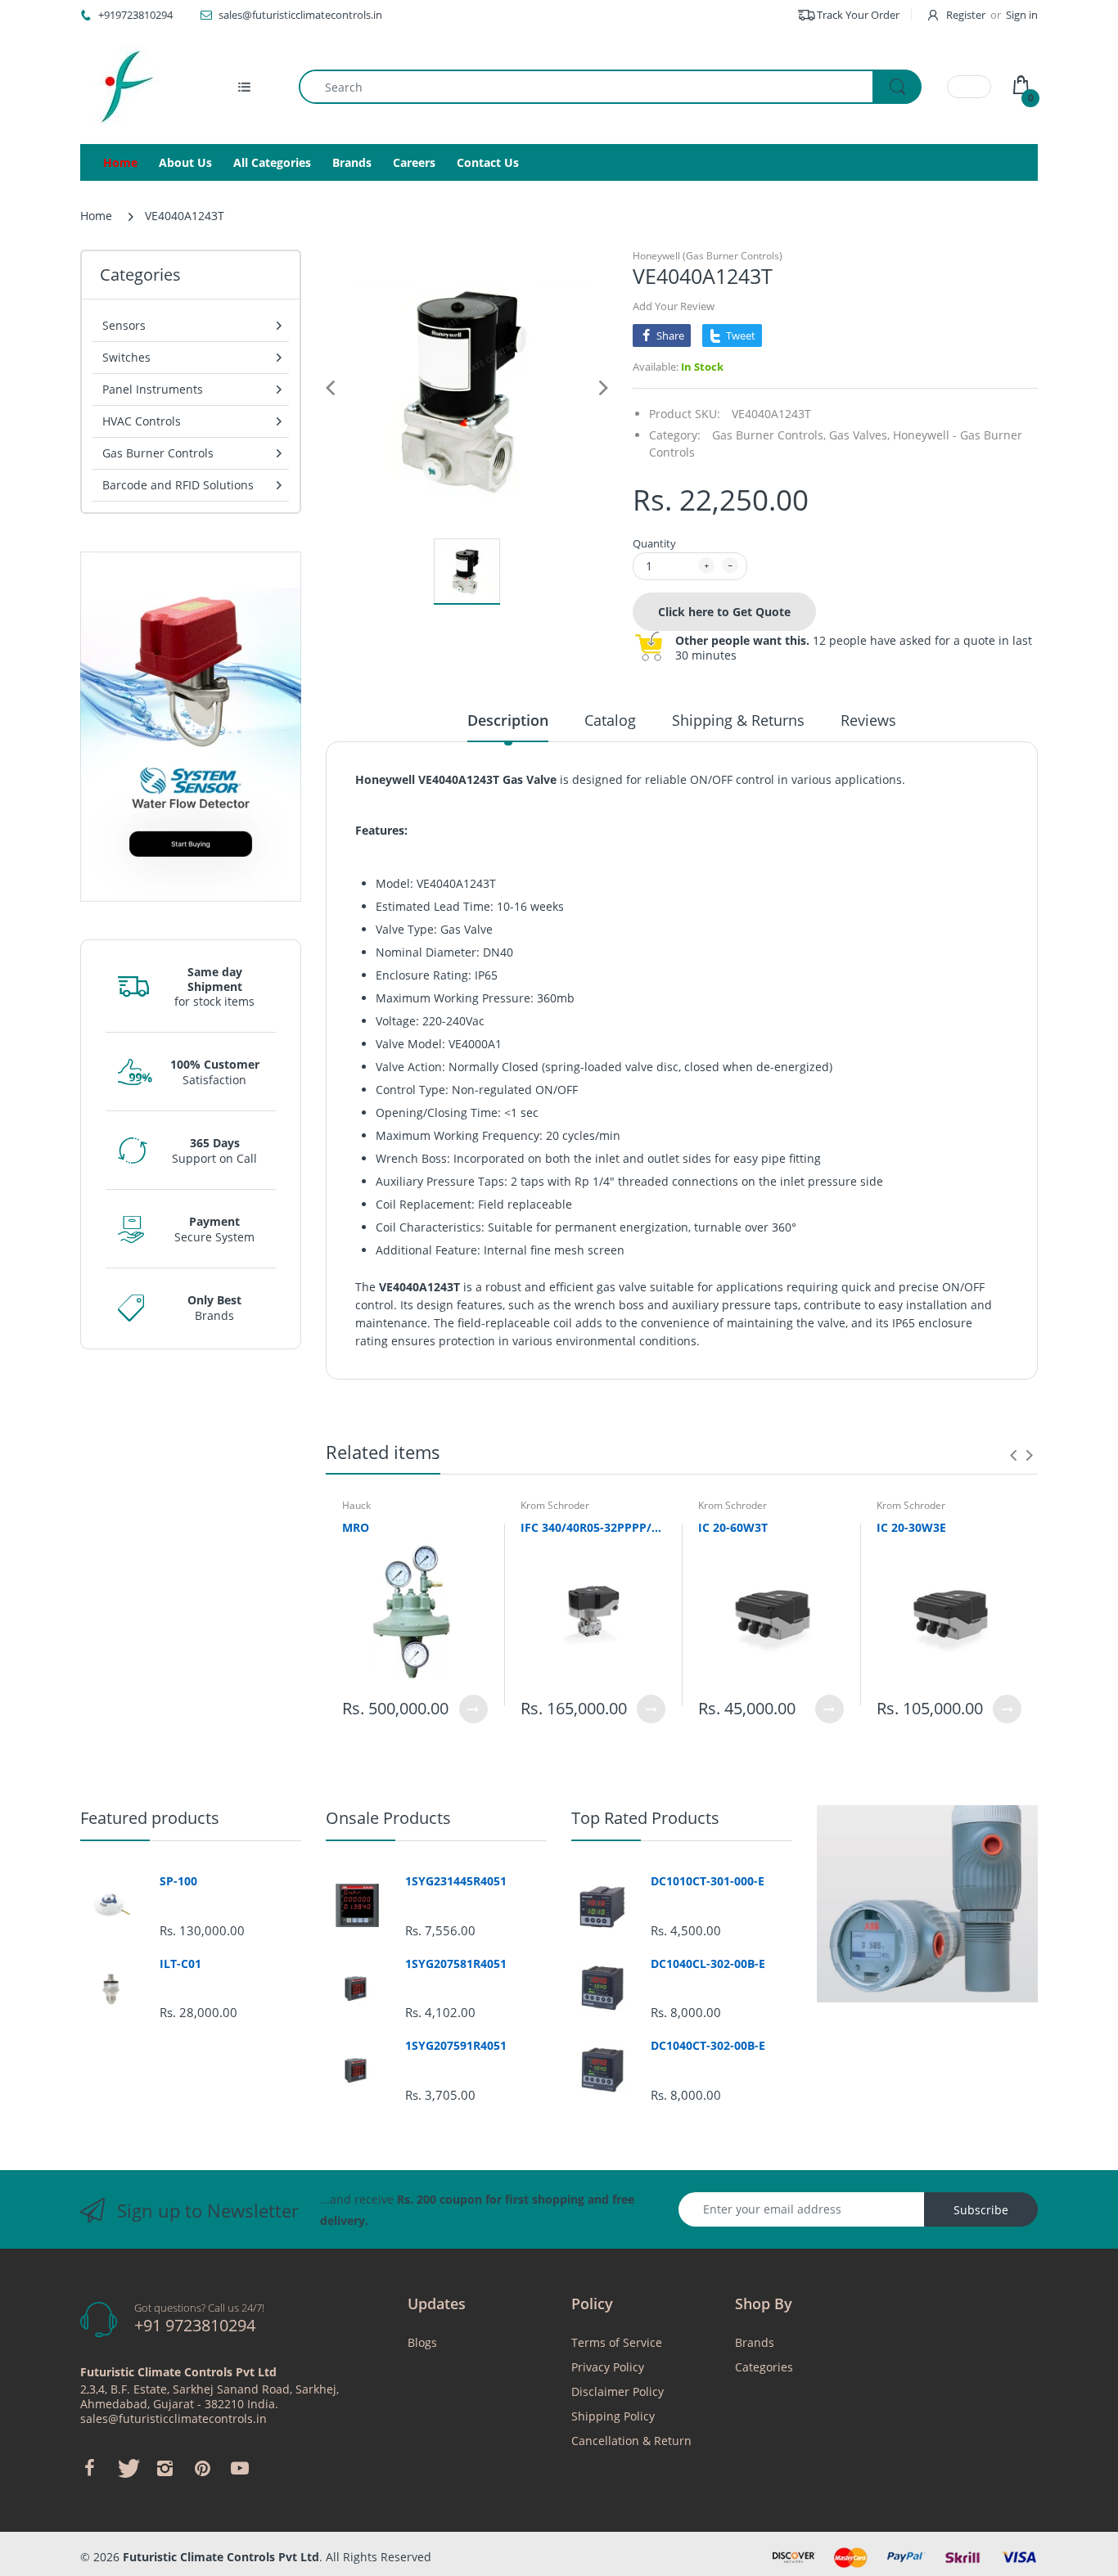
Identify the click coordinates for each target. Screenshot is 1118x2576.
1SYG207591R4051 (456, 2046)
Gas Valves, (859, 435)
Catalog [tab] (610, 720)
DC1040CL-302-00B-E (708, 1964)
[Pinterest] (202, 2468)
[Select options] (473, 1709)
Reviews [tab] (868, 720)
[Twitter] (127, 2468)
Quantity (654, 543)
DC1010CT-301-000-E (708, 1881)
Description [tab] (508, 720)
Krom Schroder (555, 1505)
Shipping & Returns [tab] (738, 720)
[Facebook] (89, 2468)
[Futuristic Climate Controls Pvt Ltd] (121, 87)
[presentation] (1013, 1455)
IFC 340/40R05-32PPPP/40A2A (593, 1527)
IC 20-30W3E (911, 1527)
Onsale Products (388, 1818)
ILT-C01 (180, 1964)
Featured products (150, 1818)
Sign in (1022, 15)
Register (966, 15)
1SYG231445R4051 (456, 1881)
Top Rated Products (645, 1818)
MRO (356, 1527)
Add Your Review (674, 306)
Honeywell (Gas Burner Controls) (708, 256)
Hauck (356, 1505)
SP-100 (178, 1881)
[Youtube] (240, 2468)
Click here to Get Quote (724, 612)
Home (96, 216)
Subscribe (981, 2210)
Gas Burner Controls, (769, 435)
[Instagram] (165, 2468)
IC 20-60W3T (733, 1527)
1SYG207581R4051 (456, 1964)
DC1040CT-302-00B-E (708, 2046)
